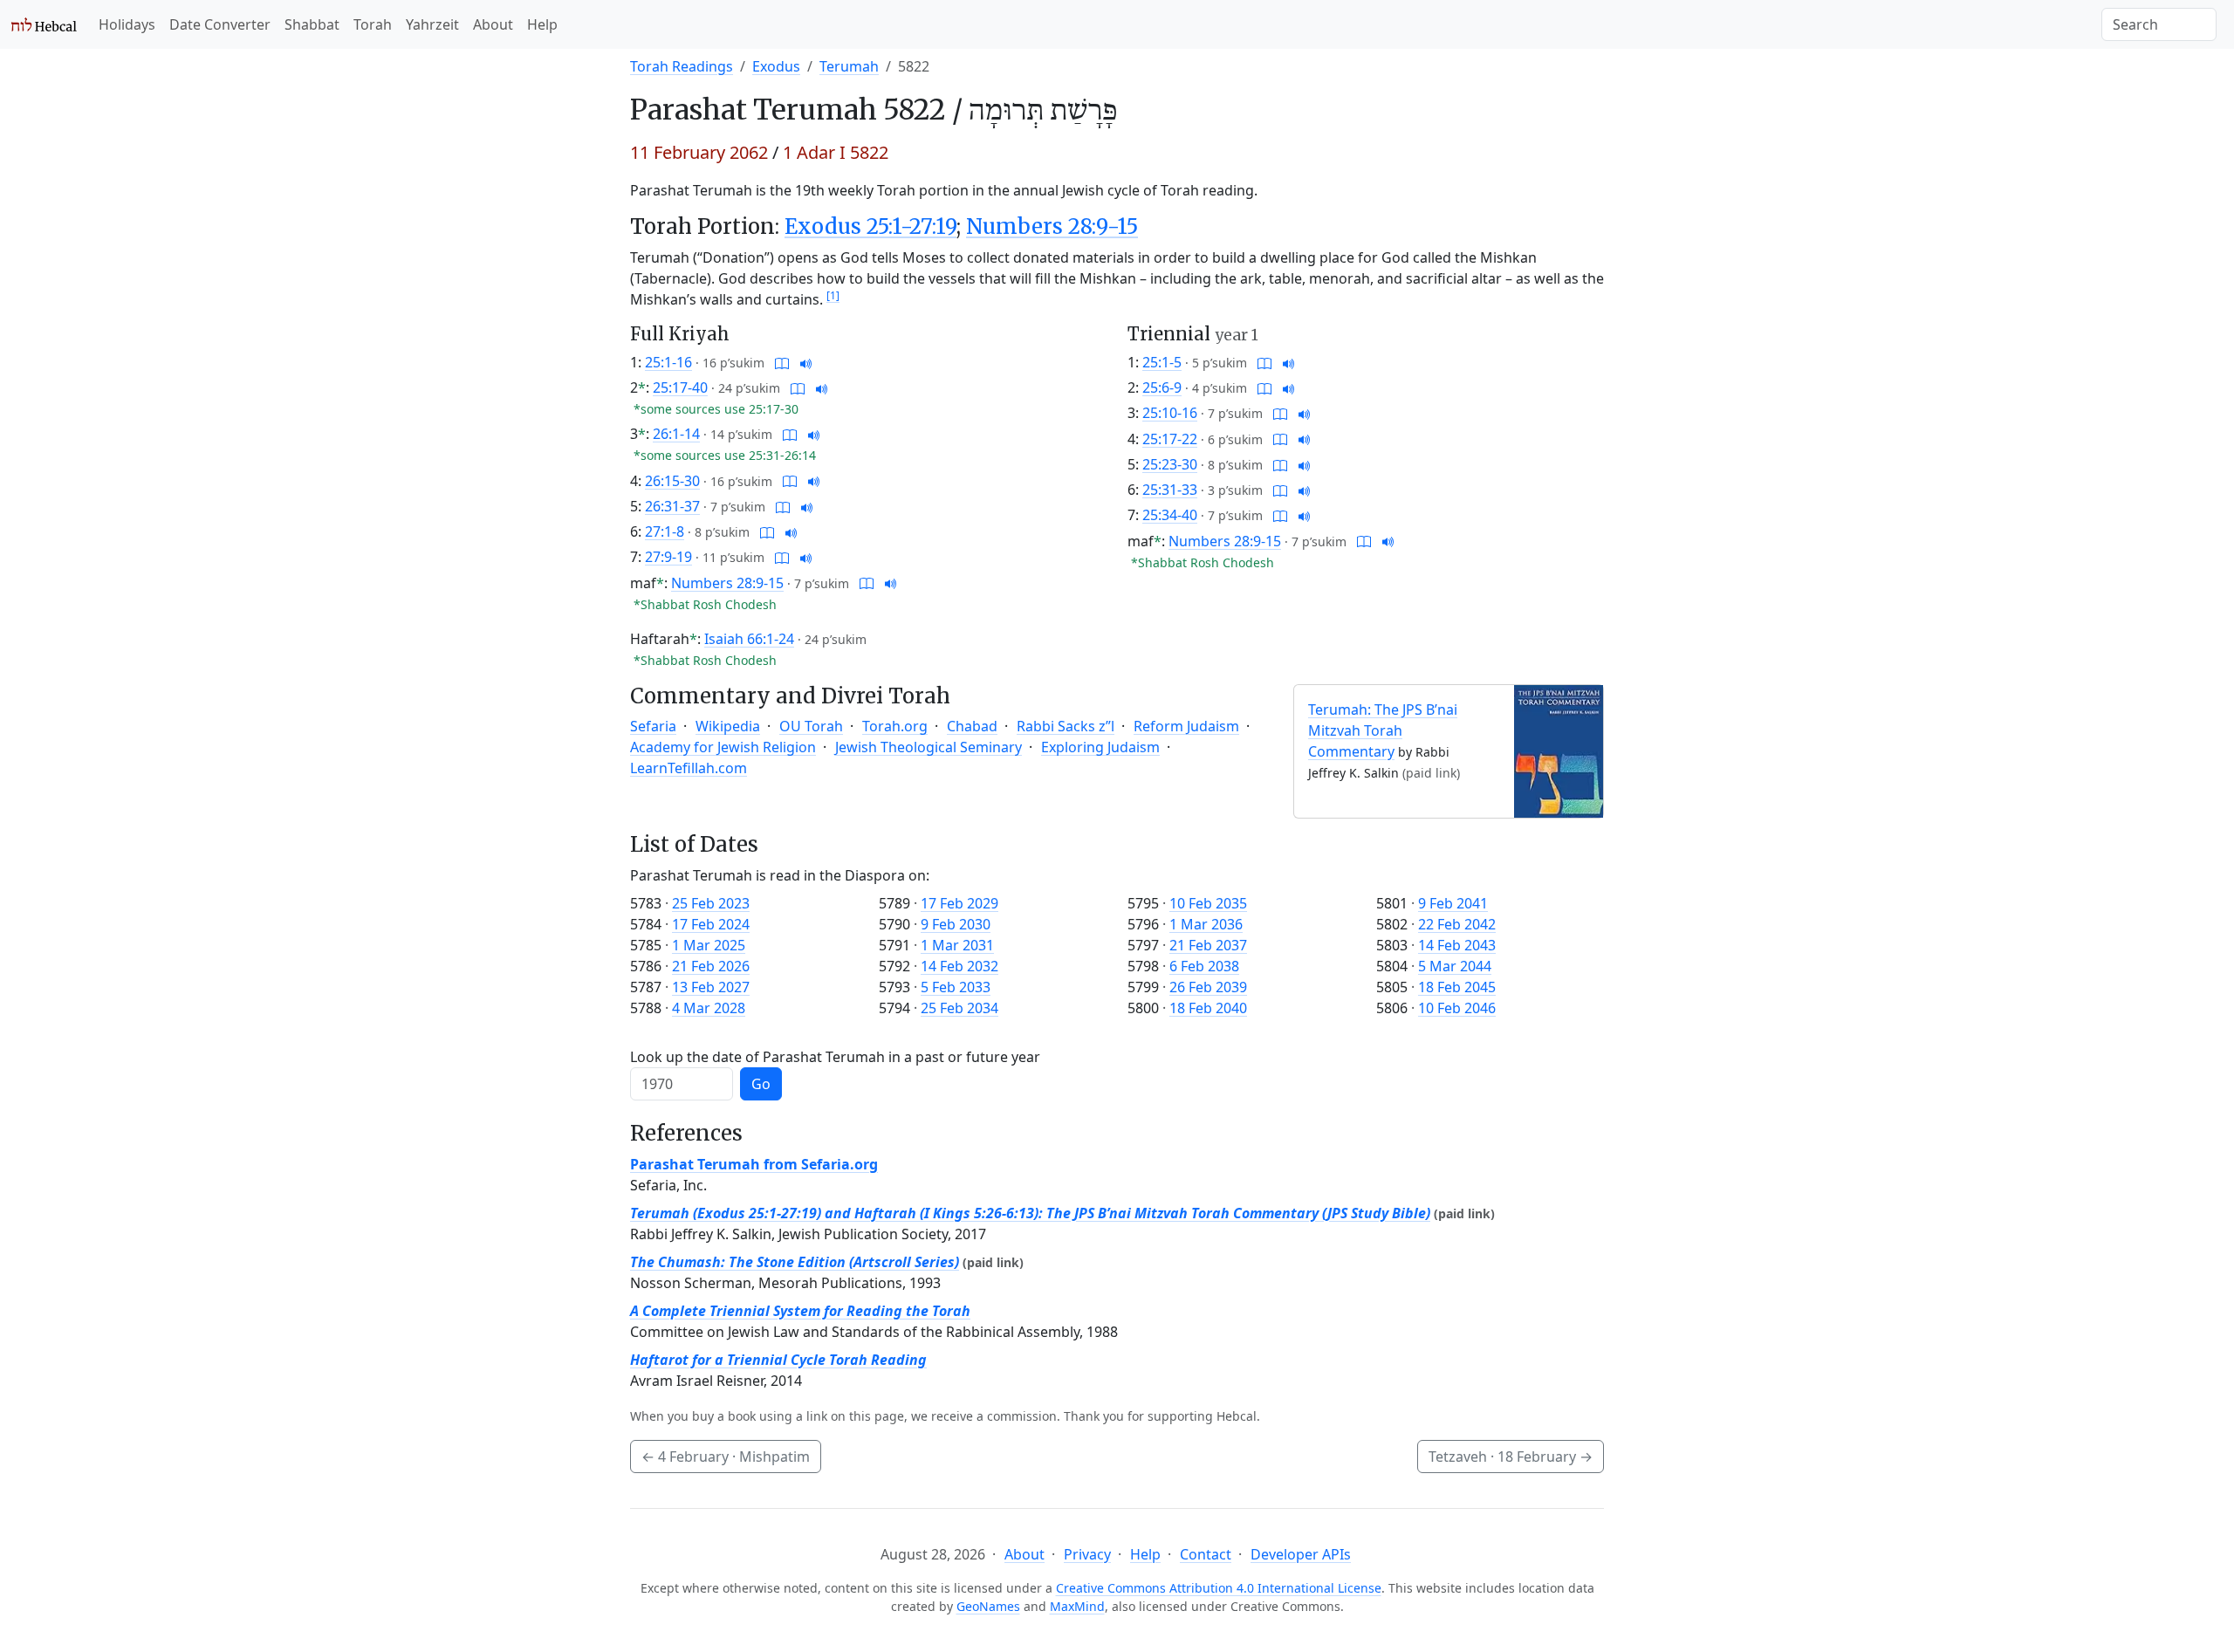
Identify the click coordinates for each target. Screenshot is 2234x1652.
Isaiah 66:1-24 (749, 639)
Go (761, 1084)
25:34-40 (1170, 515)
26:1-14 (676, 434)
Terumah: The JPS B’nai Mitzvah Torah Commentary (1383, 730)
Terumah (849, 66)
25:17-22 (1170, 439)
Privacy (1087, 1554)
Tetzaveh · (1511, 1457)
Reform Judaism (1186, 726)
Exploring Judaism (1100, 747)
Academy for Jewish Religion (723, 747)
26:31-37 (672, 506)
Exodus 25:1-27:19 (870, 226)
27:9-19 (668, 557)
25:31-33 (1170, 490)
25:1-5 (1162, 362)
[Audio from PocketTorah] (806, 362)
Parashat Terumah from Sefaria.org (754, 1164)
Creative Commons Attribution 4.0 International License (1219, 1588)
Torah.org (895, 726)
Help (542, 24)
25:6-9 (1162, 387)
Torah (373, 24)
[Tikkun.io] (782, 362)
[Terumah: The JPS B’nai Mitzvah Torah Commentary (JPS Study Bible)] (1559, 750)
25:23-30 (1170, 464)
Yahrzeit (432, 24)
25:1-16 (668, 362)
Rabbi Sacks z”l (1066, 726)
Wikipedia (728, 726)
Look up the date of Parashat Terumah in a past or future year (835, 1057)
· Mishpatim (726, 1457)
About (493, 24)
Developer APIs (1301, 1554)
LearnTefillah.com (689, 768)
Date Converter (220, 24)
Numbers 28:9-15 (1052, 226)
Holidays (127, 24)
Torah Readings (682, 66)
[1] (833, 295)
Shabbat (312, 24)
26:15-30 (672, 481)
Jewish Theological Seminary (929, 747)
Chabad (972, 726)
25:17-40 (680, 387)
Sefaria (653, 726)
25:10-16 (1170, 413)
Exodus (776, 66)
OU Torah (811, 726)
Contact (1206, 1554)
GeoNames (988, 1606)
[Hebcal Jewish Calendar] (44, 24)
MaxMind (1077, 1606)
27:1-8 (665, 531)
